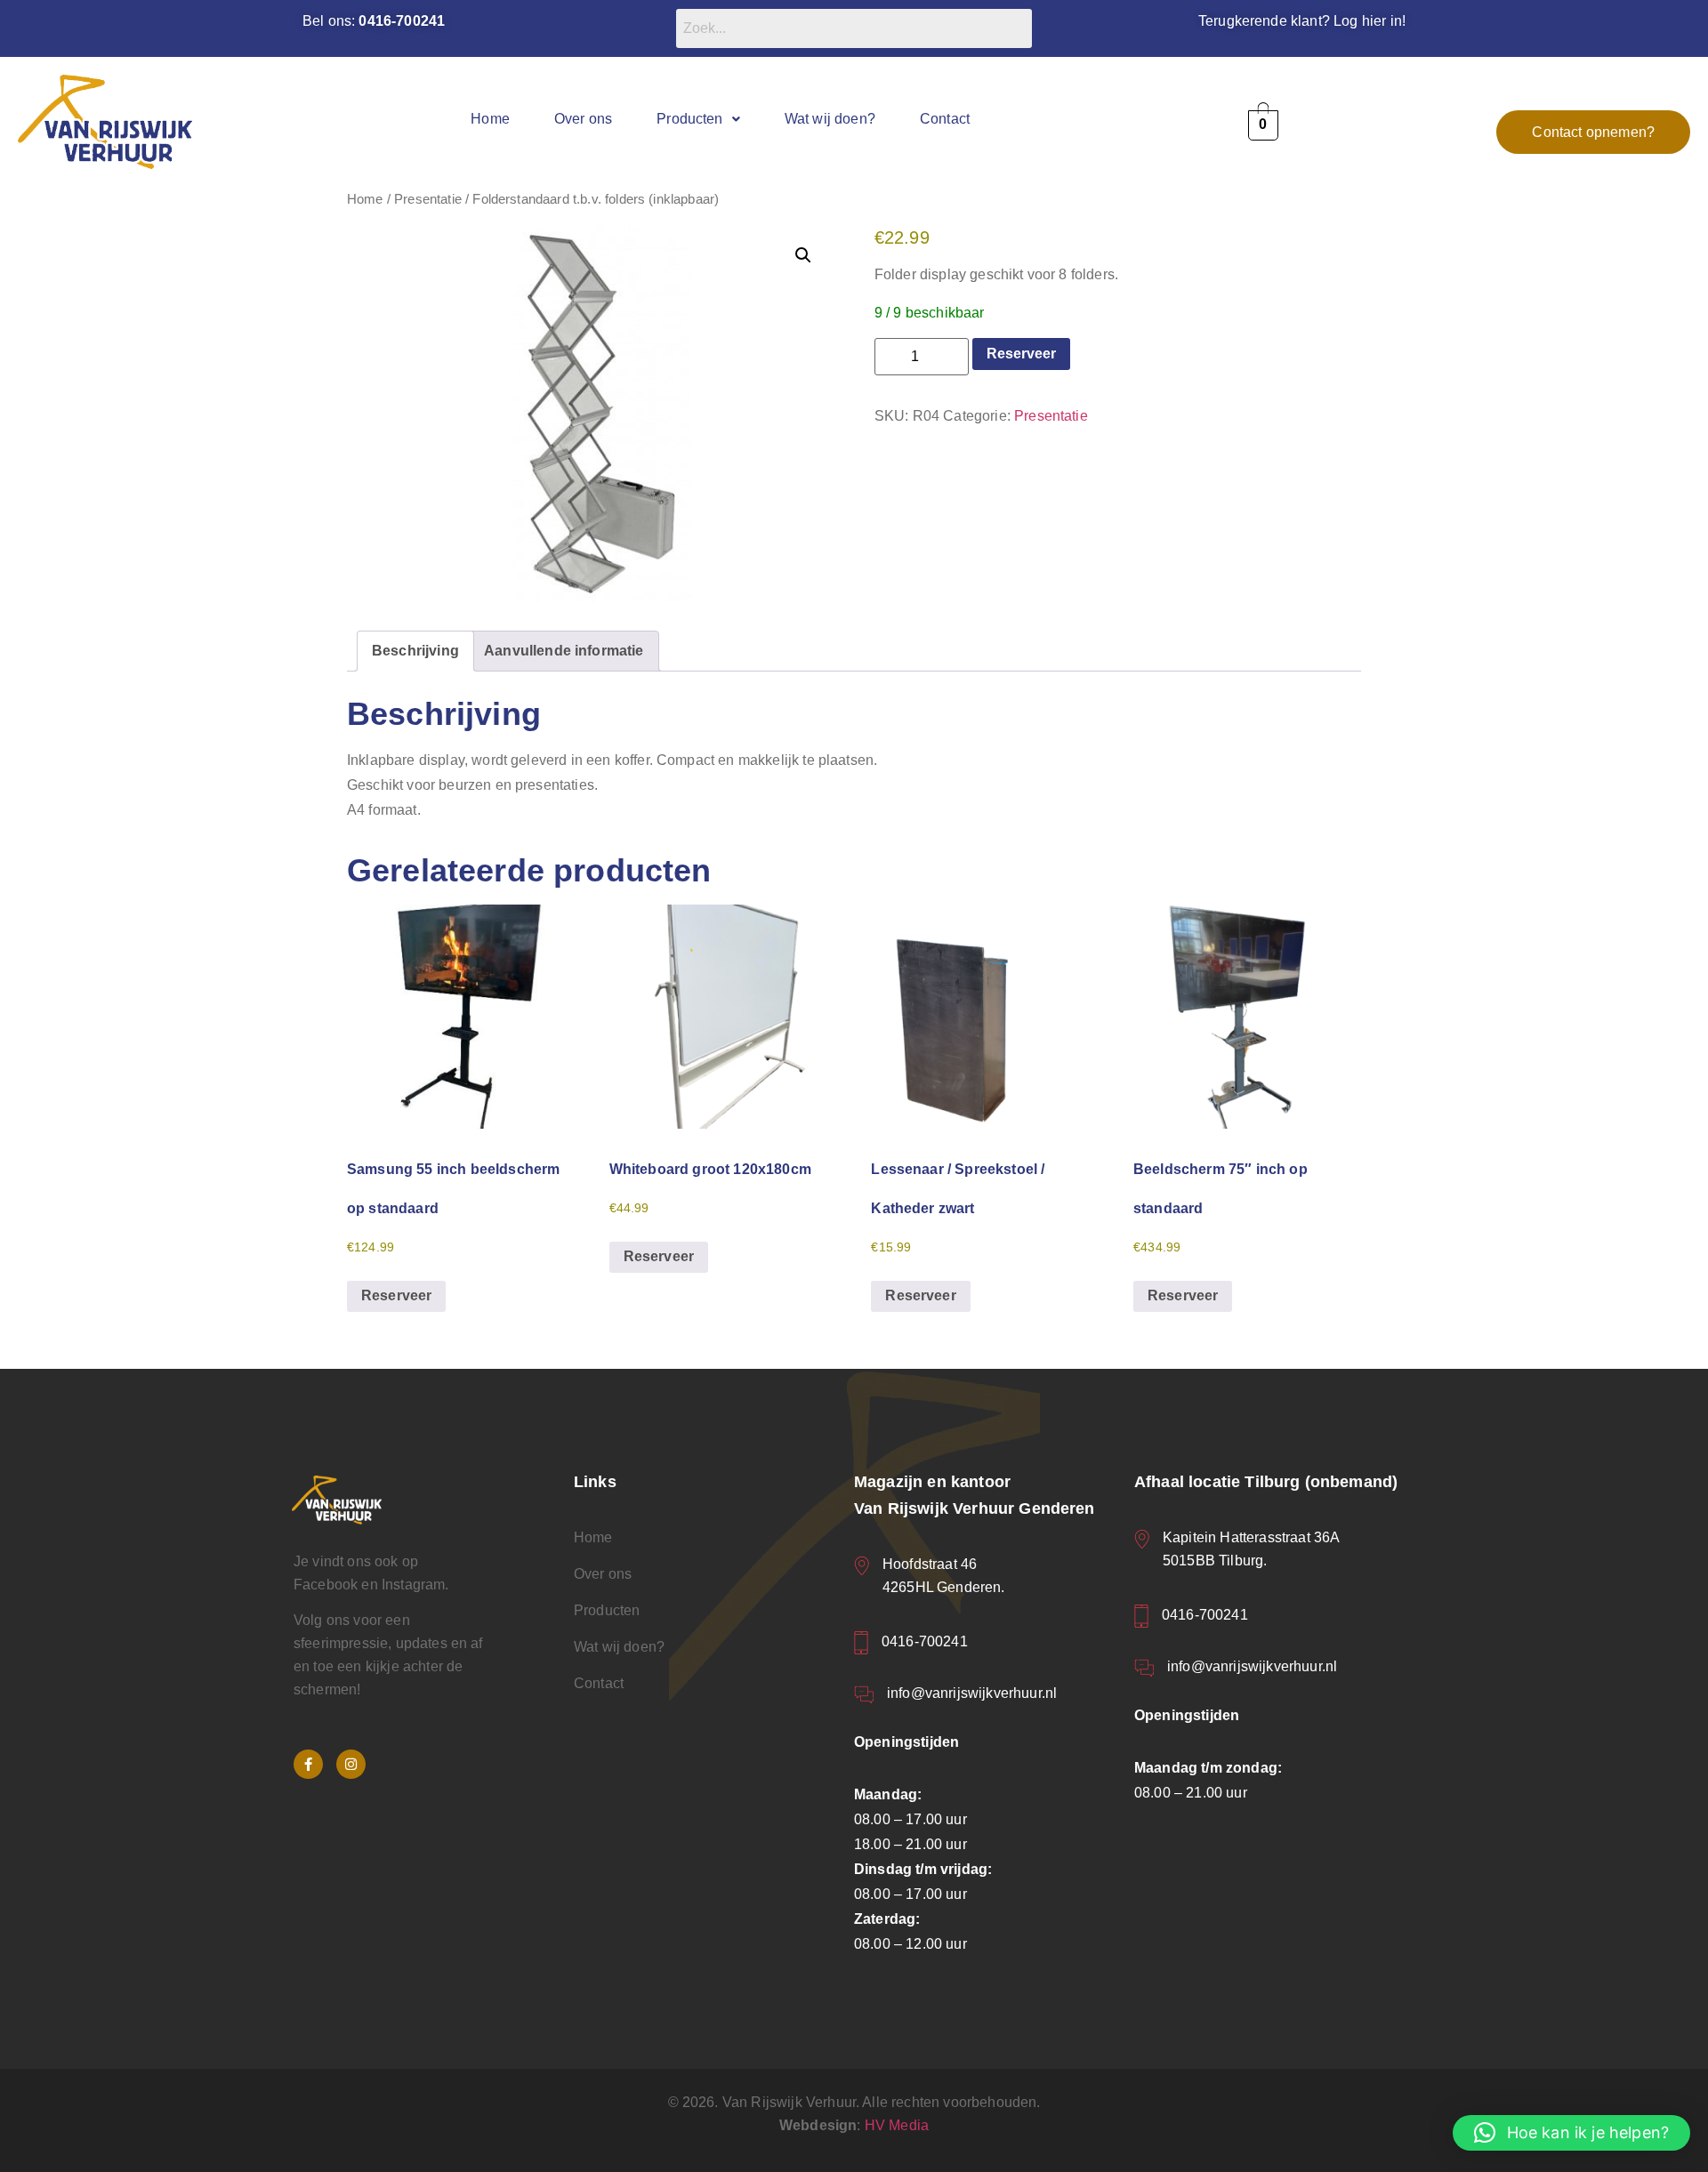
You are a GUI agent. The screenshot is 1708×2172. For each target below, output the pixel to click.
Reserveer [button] (396, 1295)
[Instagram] (351, 1764)
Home (490, 119)
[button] (698, 119)
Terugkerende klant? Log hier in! (1302, 21)
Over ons (583, 119)
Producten (689, 119)
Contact (945, 119)
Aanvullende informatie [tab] (564, 651)
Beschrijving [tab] (415, 651)
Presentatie (428, 199)
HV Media (897, 2125)
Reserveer (1021, 354)
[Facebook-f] (308, 1764)
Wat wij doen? (830, 119)
